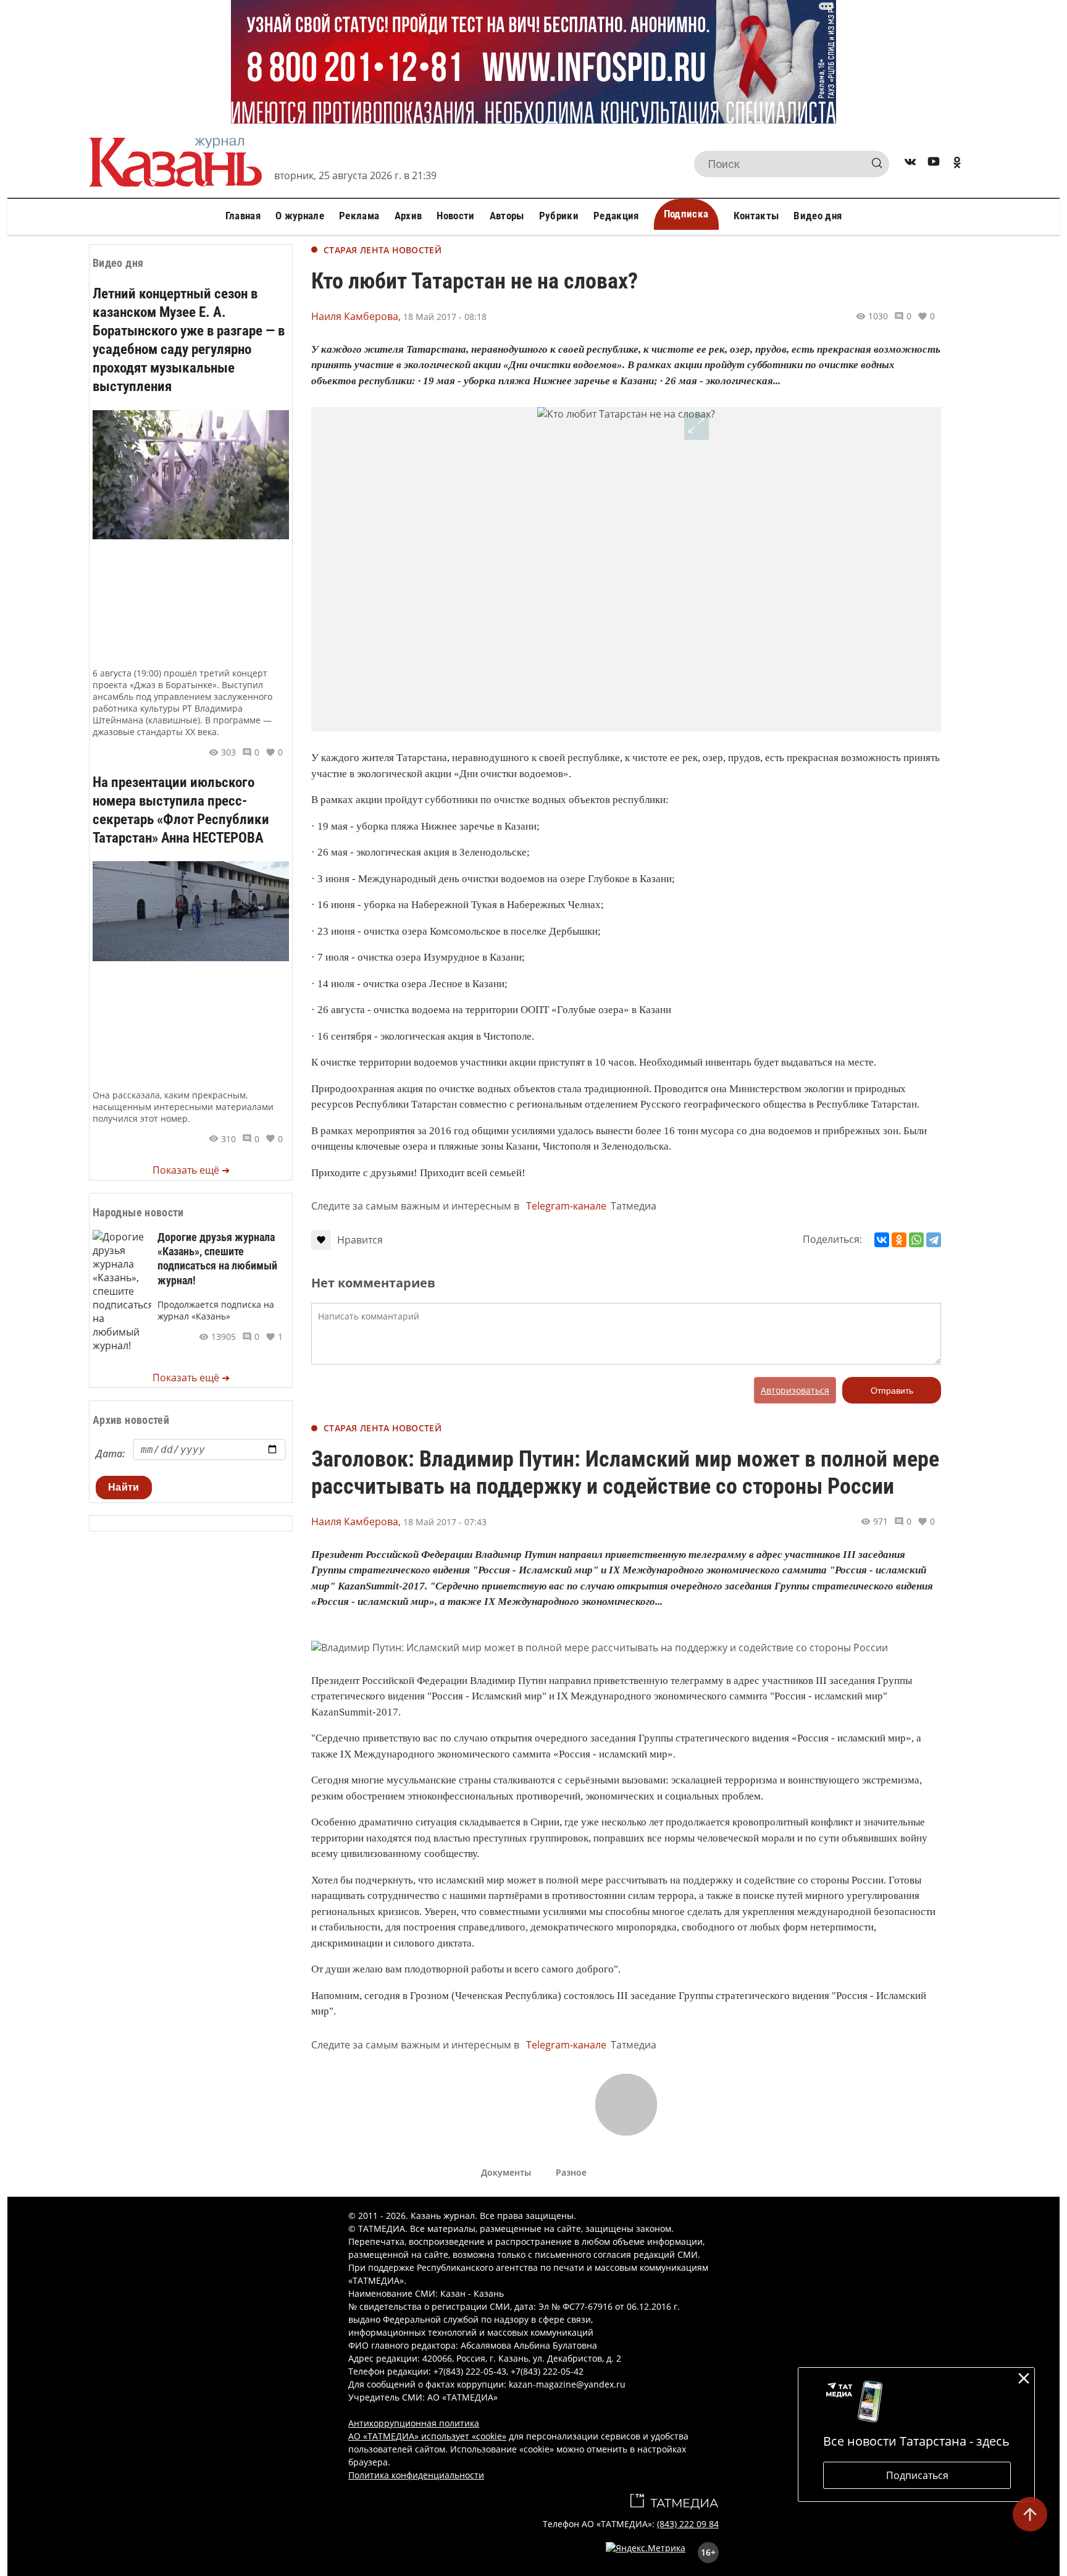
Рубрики (559, 216)
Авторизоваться (795, 1390)
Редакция (616, 216)
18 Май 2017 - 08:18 (445, 317)
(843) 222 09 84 (688, 2524)
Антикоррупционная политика (414, 2423)
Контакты (756, 216)
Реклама (359, 216)
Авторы (507, 216)
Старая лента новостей (383, 250)
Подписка (686, 214)
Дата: (110, 1454)
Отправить (892, 1391)
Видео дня (818, 216)
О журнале (300, 216)
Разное (571, 2172)
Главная (243, 216)
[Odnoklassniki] (957, 164)
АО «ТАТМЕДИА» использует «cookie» (427, 2436)
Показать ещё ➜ (191, 1170)
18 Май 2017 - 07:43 (445, 1522)
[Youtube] (934, 164)
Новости (455, 216)
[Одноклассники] (899, 1240)
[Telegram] (934, 1240)
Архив (408, 216)
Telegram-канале (566, 1206)
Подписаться (917, 2475)
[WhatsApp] (916, 1240)
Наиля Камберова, (356, 316)
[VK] (910, 164)
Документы (506, 2172)
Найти (124, 1487)
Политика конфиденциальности (416, 2475)
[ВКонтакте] (882, 1240)
